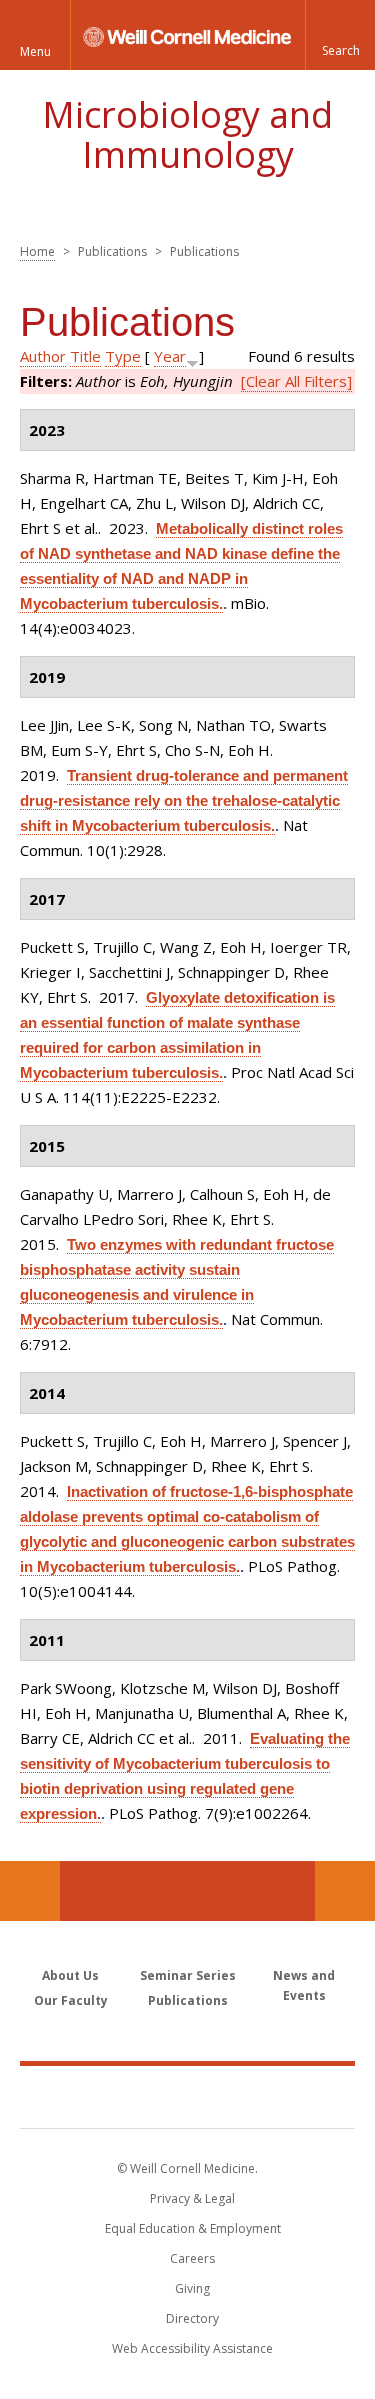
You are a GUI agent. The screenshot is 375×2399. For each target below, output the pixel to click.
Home (37, 251)
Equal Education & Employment (193, 2228)
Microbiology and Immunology (187, 134)
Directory (192, 2318)
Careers (192, 2258)
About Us (70, 1975)
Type (123, 356)
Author (43, 356)
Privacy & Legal (192, 2198)
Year (170, 356)
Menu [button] (35, 51)
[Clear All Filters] (296, 381)
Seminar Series (188, 1975)
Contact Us (345, 1891)
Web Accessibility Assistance (192, 2348)
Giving (192, 2288)
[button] (340, 35)
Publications (188, 2000)
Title (85, 356)
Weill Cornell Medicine (188, 2096)
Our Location (30, 1891)
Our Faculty (71, 2000)
